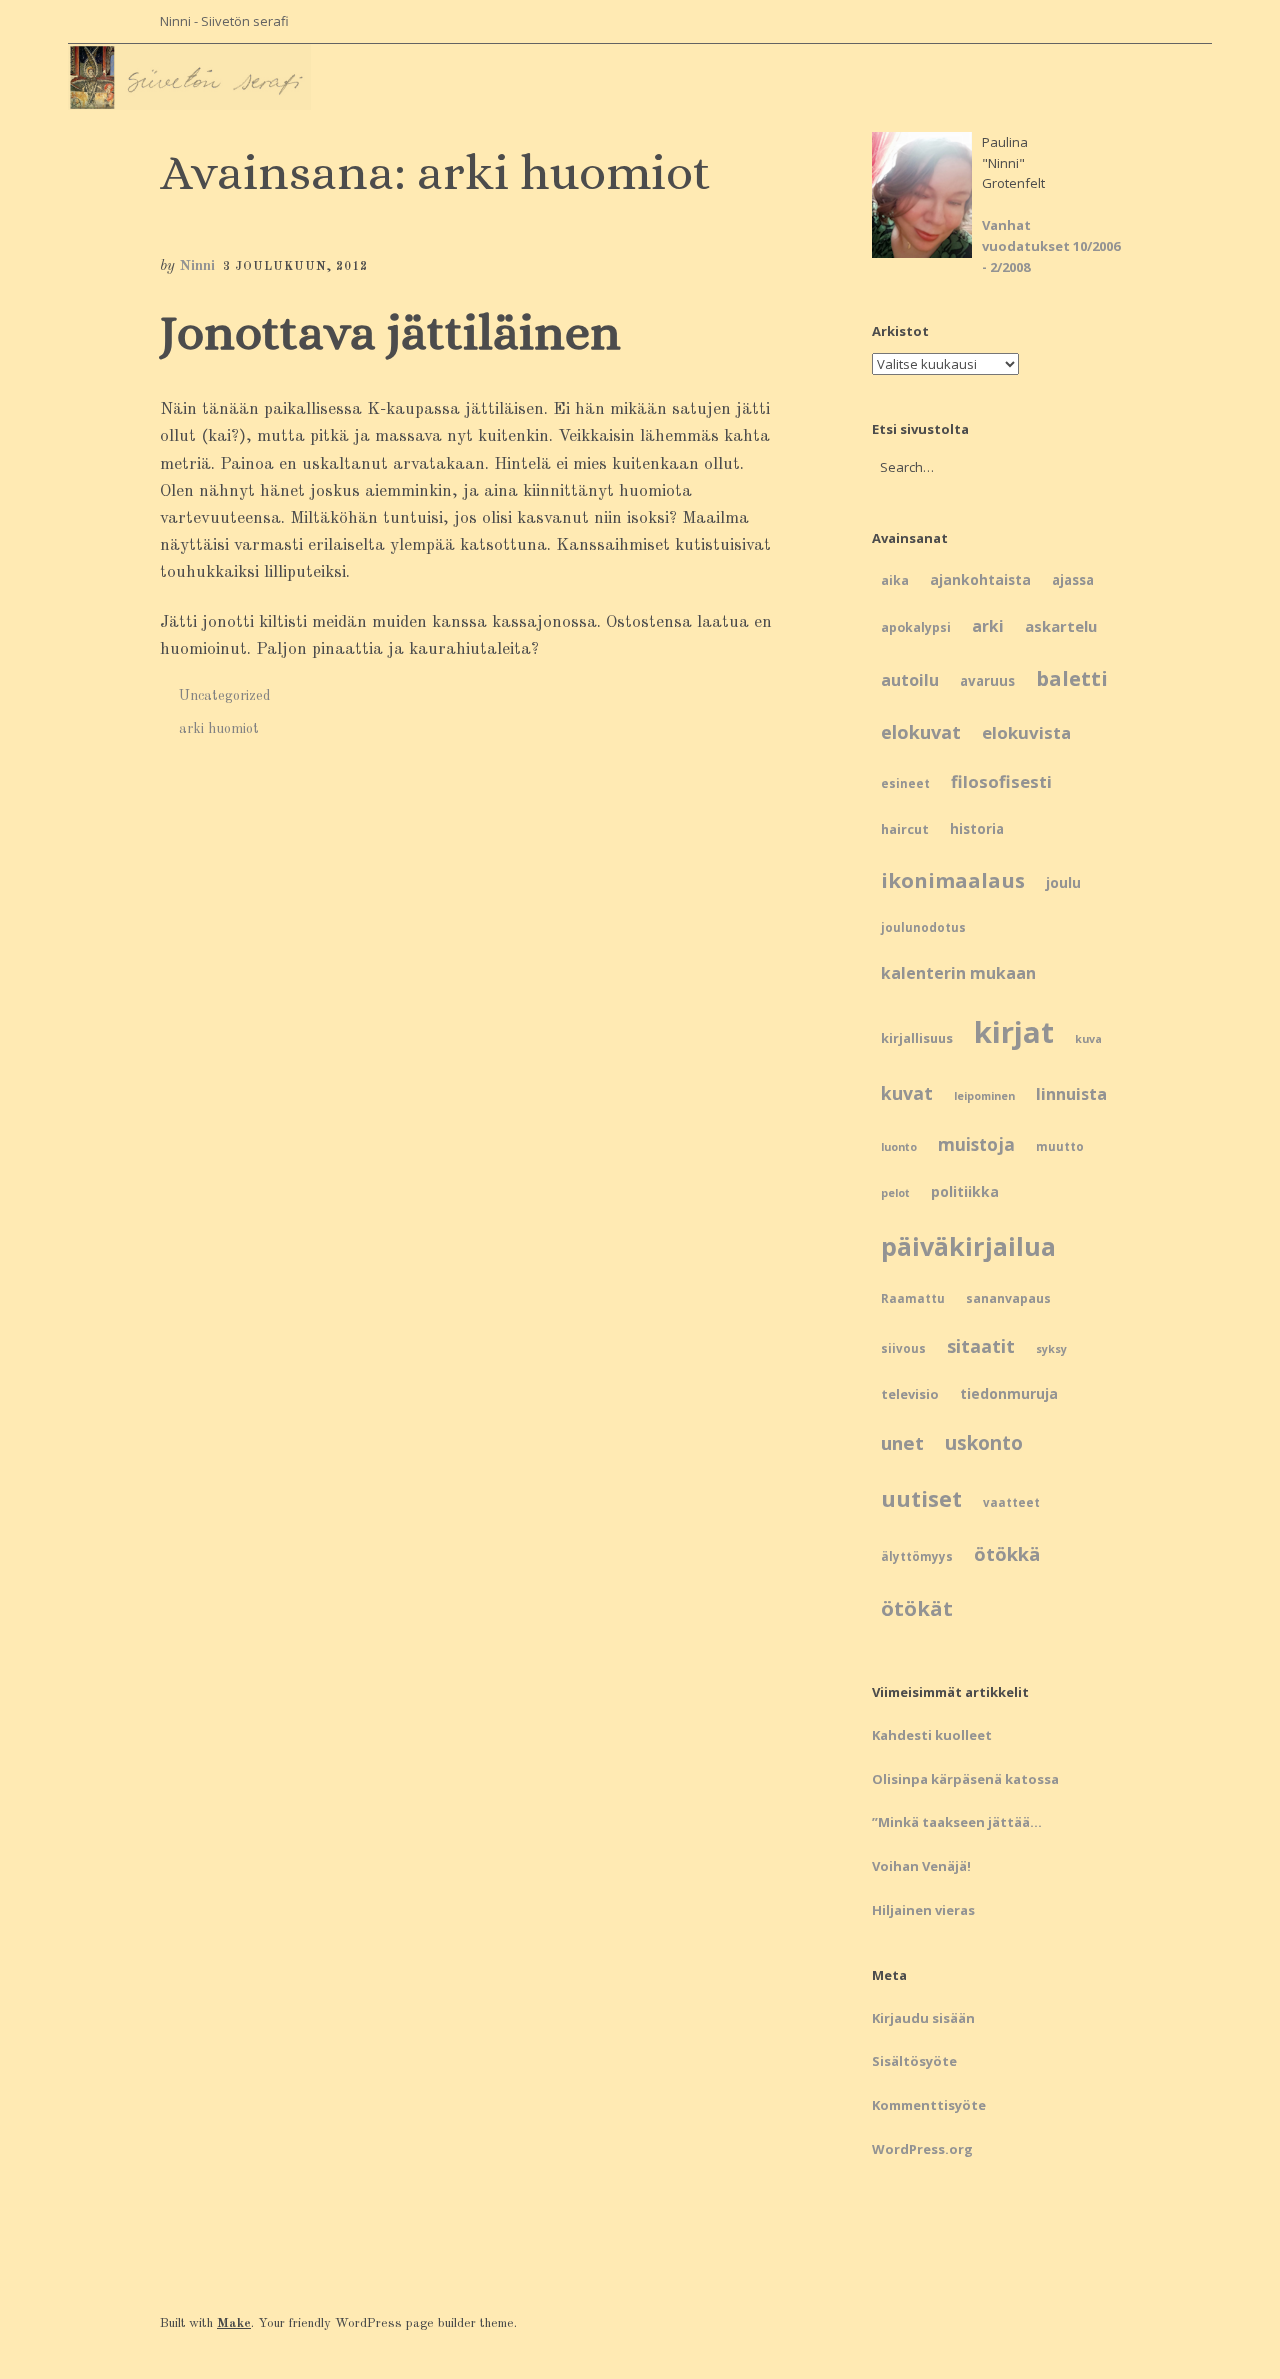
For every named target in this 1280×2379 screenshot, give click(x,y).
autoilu (910, 680)
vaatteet (1011, 1502)
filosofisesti (1001, 781)
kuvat (907, 1093)
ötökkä (1007, 1553)
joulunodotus (923, 927)
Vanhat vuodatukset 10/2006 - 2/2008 (1051, 246)
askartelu (1061, 626)
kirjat (1014, 1032)
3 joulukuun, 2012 (295, 267)
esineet (905, 783)
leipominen (984, 1096)
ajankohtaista (980, 579)
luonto (899, 1147)
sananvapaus (1008, 1298)
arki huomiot (219, 729)
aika (895, 580)
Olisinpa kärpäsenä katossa (965, 1779)
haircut (905, 829)
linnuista (1071, 1094)
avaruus (987, 681)
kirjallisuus (917, 1038)
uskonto (984, 1443)
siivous (903, 1348)
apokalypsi (916, 627)
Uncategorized (225, 696)
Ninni (197, 266)
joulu (1063, 882)
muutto (1060, 1146)
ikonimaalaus (953, 880)
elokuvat (921, 732)
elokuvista (1026, 732)
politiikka (965, 1191)
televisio (910, 1394)
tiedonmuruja (1009, 1393)
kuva (1088, 1039)
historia (977, 829)
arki (988, 626)
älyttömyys (917, 1556)
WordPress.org (922, 2149)
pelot (895, 1193)
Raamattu (913, 1298)
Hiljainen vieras (923, 1910)
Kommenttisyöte (929, 2105)
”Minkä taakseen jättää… (957, 1822)
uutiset (921, 1498)
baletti (1072, 678)
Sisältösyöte (914, 2061)
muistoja (976, 1144)
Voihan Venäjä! (921, 1866)
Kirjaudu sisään (923, 2018)
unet (902, 1442)
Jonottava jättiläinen (390, 332)
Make (234, 2323)
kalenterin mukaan (958, 973)
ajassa (1073, 580)
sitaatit (981, 1346)
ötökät (917, 1608)
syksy (1051, 1349)
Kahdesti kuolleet (932, 1735)
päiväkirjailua (968, 1246)
